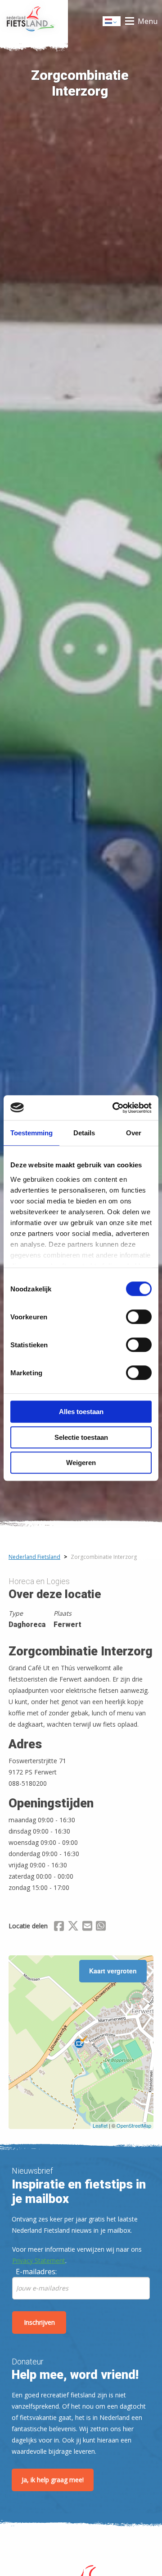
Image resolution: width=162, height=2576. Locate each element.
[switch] (139, 1321)
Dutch (112, 24)
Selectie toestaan (81, 1437)
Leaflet (100, 2125)
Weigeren (81, 1463)
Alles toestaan (81, 1412)
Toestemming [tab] (31, 1133)
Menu (148, 21)
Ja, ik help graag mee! (53, 2480)
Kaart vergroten (113, 1971)
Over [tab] (134, 1133)
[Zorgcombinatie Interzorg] (81, 2042)
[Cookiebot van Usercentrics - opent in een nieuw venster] (114, 1108)
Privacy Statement (39, 2260)
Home (34, 21)
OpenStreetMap (134, 2125)
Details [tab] (84, 1133)
